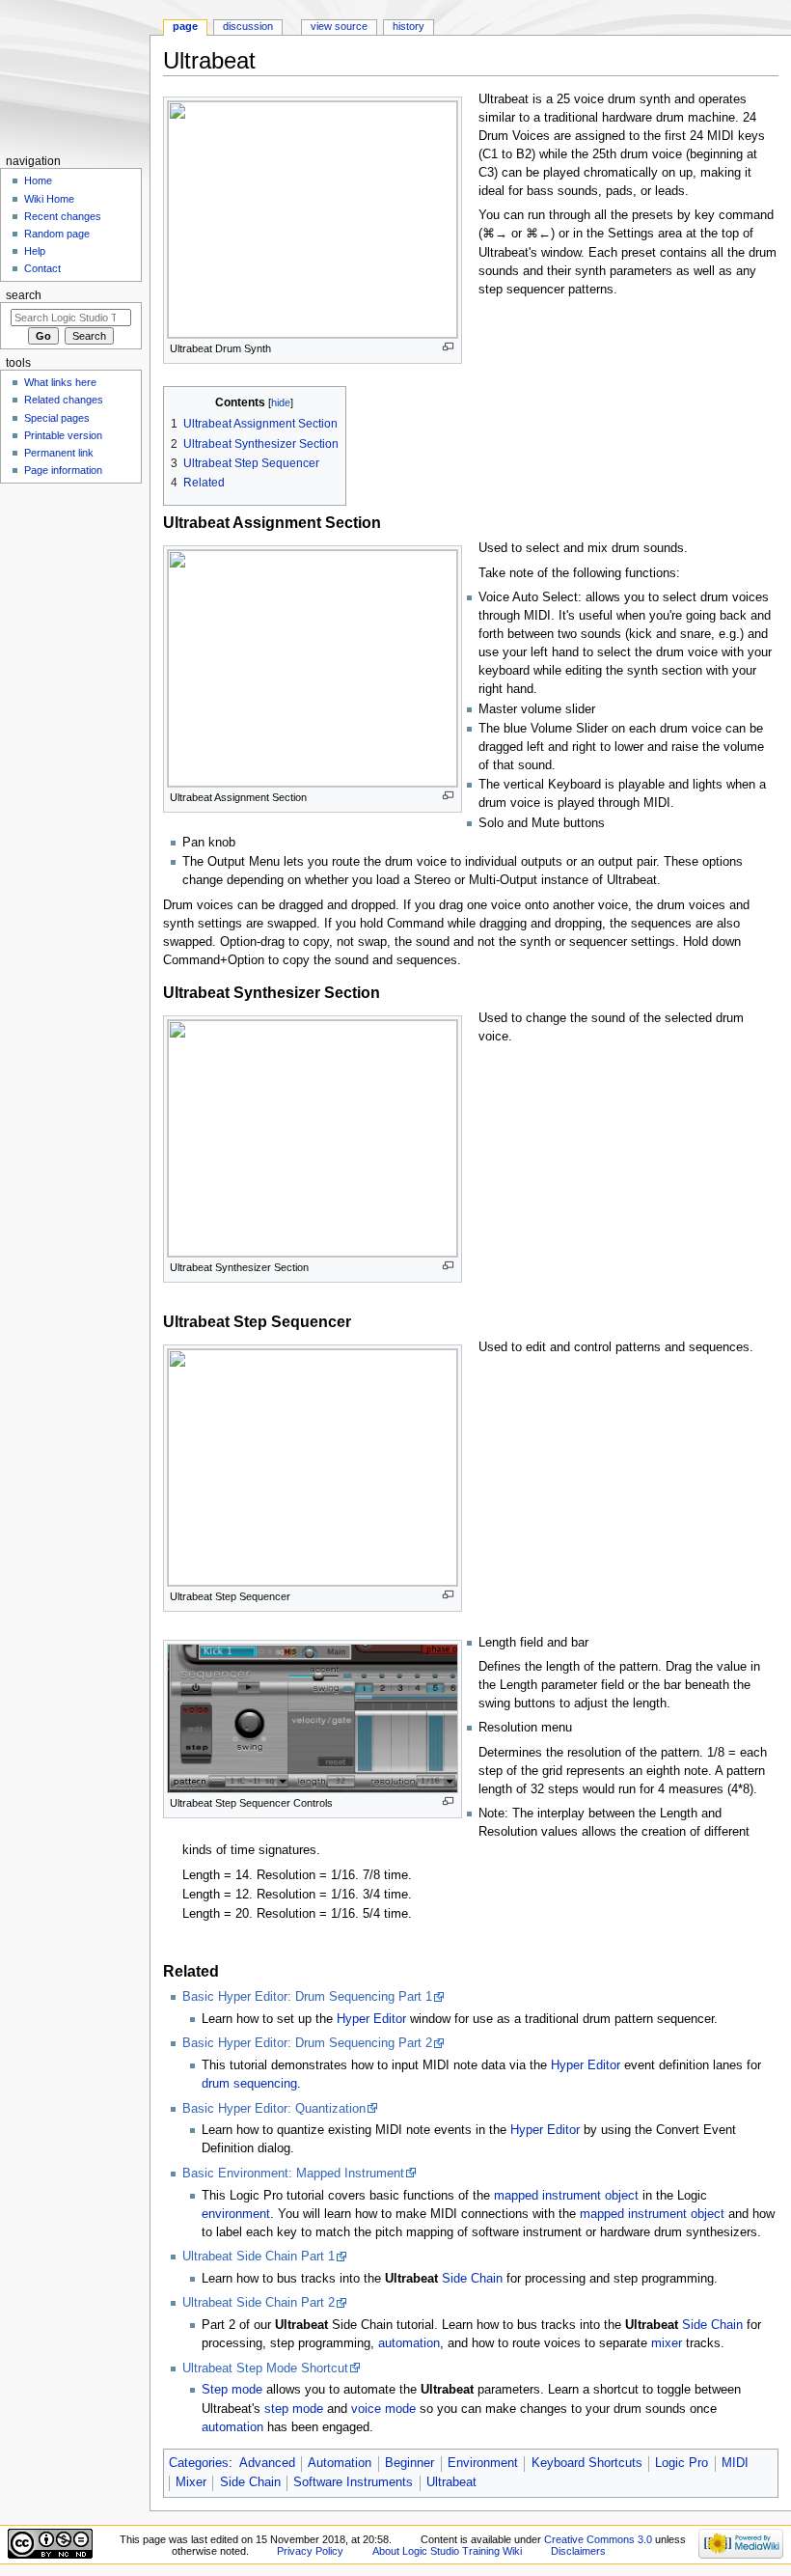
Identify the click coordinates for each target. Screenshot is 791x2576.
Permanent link (59, 453)
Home (38, 180)
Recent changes (63, 216)
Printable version (63, 435)
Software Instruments (353, 2482)
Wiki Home (49, 199)
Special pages (57, 418)
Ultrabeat (451, 2482)
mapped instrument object (566, 2196)
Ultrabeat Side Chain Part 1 (259, 2257)
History (409, 26)
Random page (57, 234)
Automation (340, 2463)
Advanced (267, 2463)
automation (409, 2343)
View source (339, 26)
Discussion (248, 26)
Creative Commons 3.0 (598, 2539)
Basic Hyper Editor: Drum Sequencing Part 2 (307, 2043)
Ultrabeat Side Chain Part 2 (259, 2303)
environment (236, 2214)
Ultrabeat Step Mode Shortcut (265, 2368)
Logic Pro (682, 2463)
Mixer (191, 2482)
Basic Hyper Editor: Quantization (274, 2109)
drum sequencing (249, 2084)
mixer (667, 2343)
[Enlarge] (448, 347)
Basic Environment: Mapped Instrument (293, 2174)
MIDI (735, 2463)
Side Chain (472, 2279)
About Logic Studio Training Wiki (447, 2551)
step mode (294, 2409)
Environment (483, 2463)
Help (35, 251)
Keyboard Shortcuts (587, 2463)
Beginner (409, 2463)
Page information (63, 470)
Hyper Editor (371, 2019)
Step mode (232, 2390)
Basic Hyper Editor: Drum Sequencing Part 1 (307, 1997)
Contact (42, 268)
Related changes (64, 400)
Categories (199, 2463)
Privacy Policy (310, 2551)
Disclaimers (578, 2551)
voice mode (383, 2409)
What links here (60, 382)
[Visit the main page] (75, 75)
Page (185, 26)
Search (24, 295)
